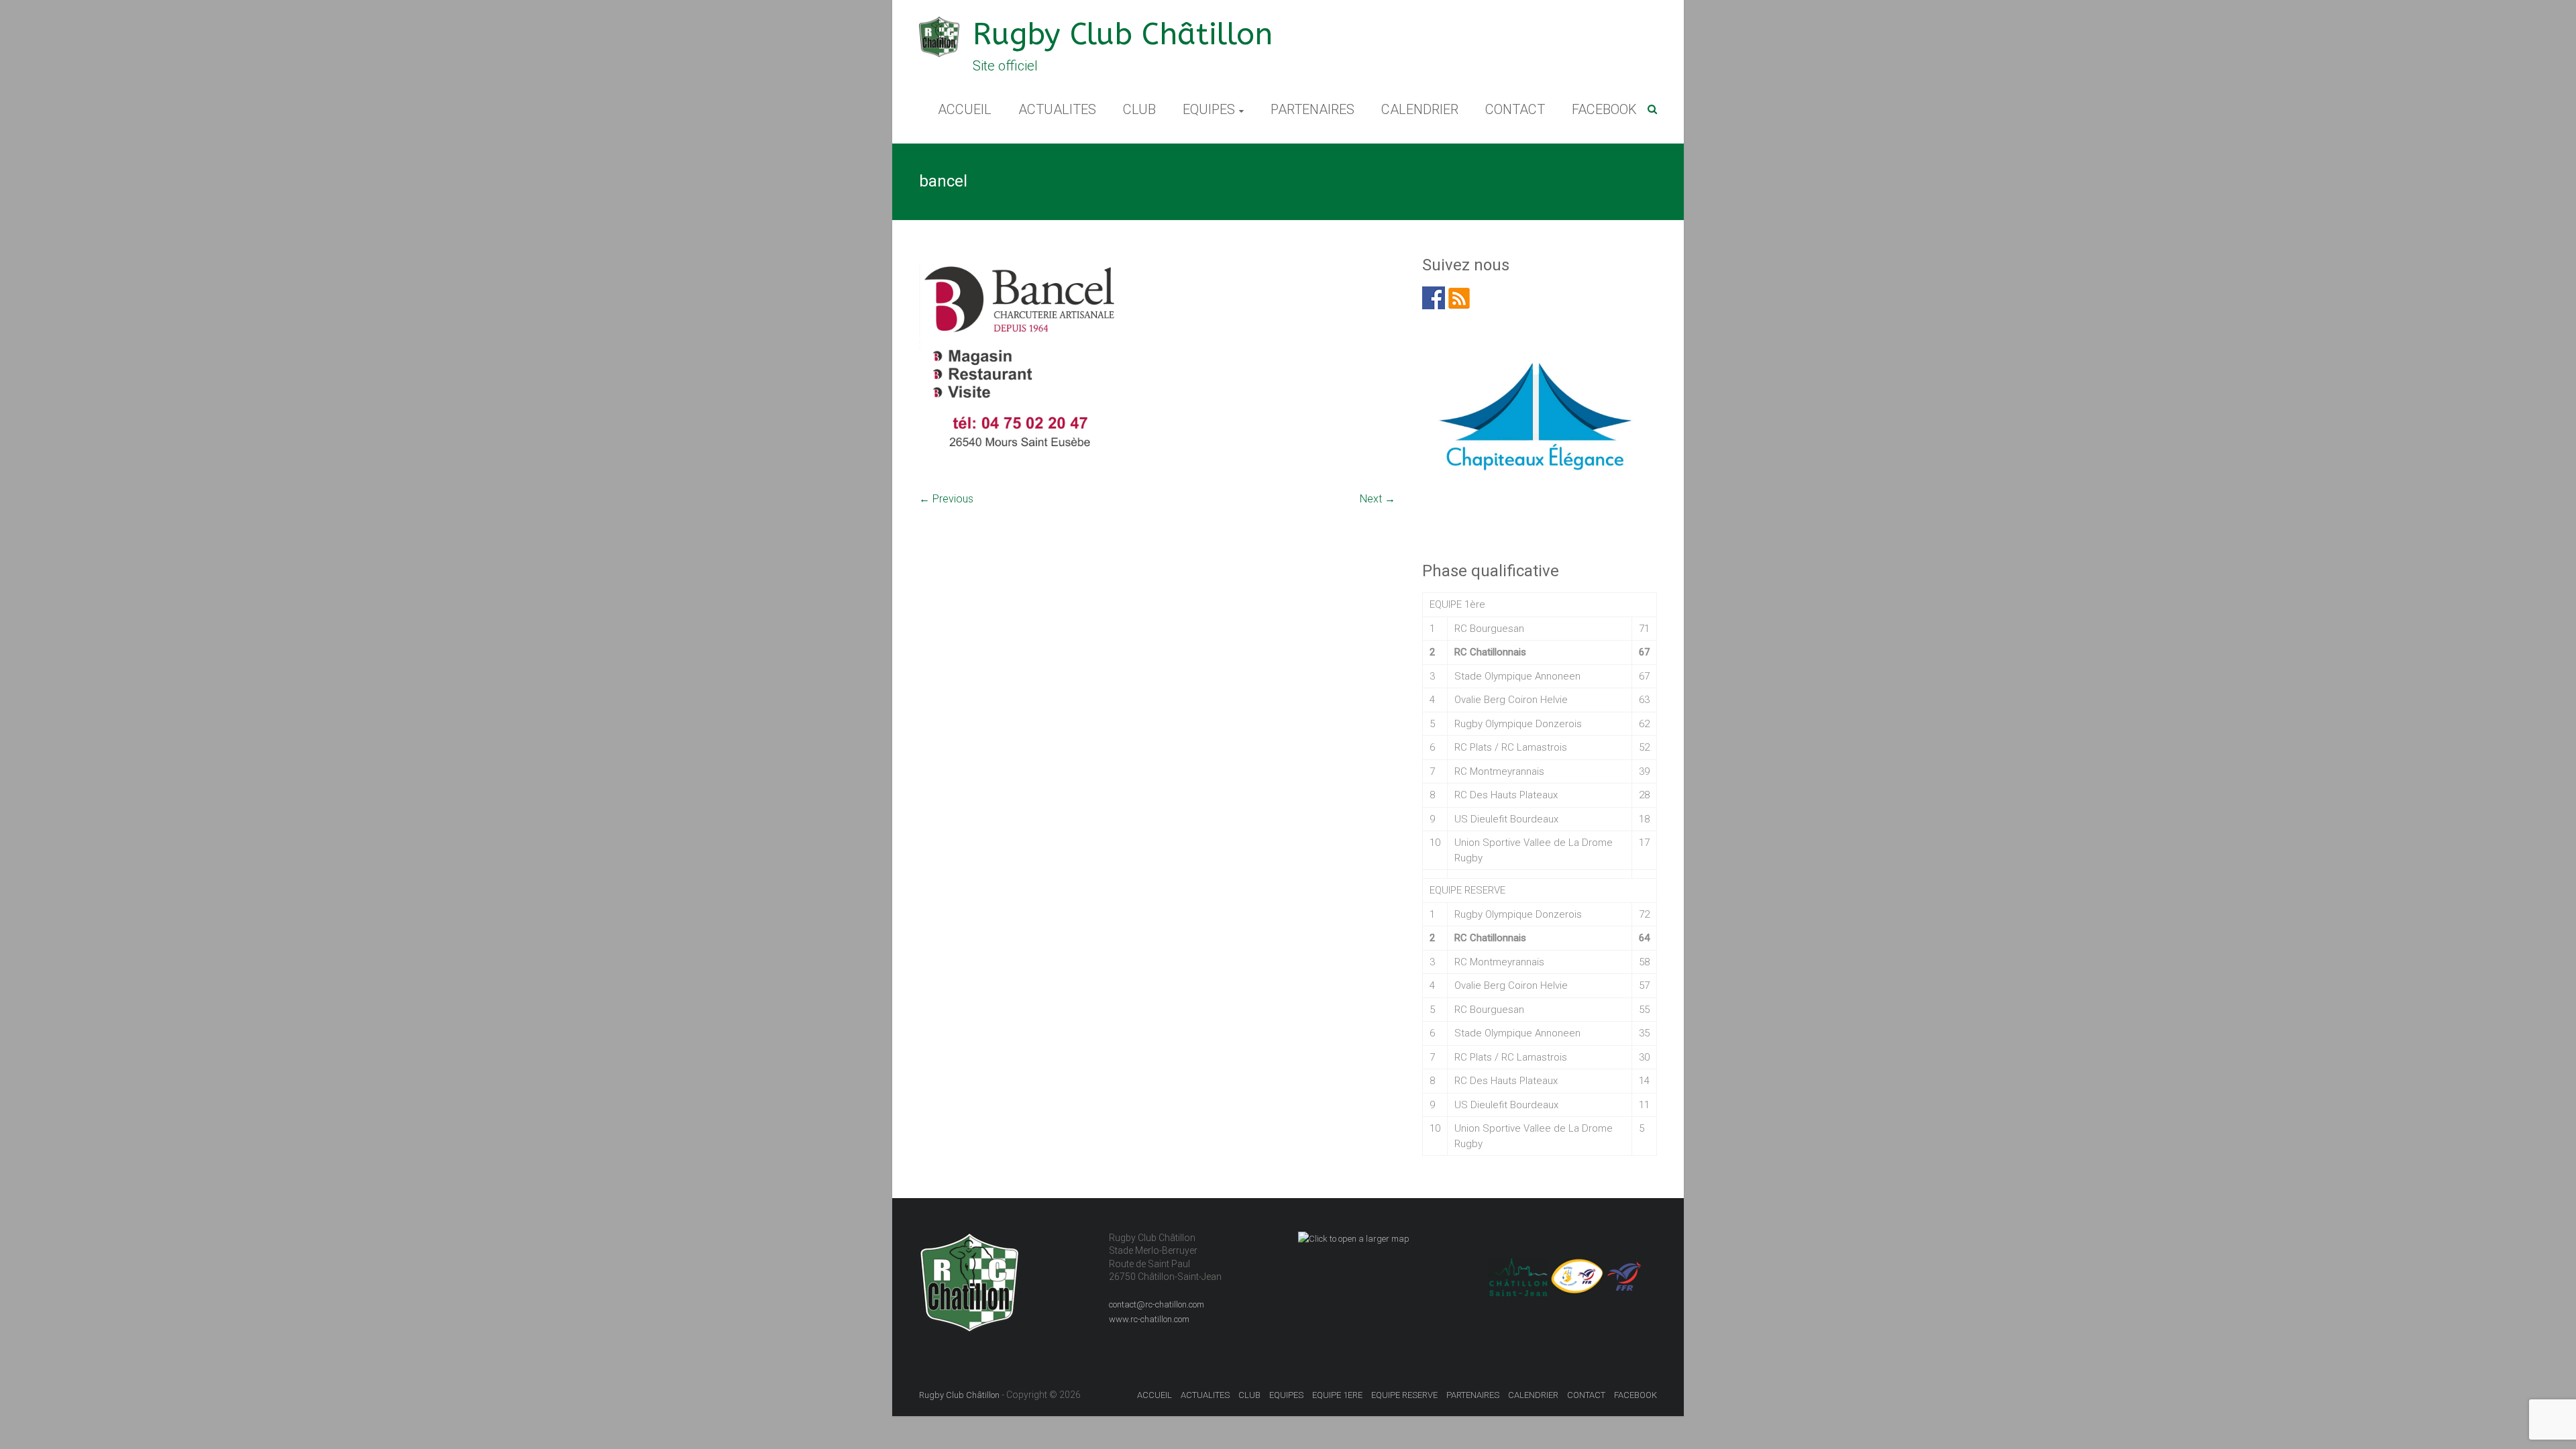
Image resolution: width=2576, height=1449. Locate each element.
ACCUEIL (965, 109)
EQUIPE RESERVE (1404, 1395)
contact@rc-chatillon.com (1157, 1304)
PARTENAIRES (1312, 109)
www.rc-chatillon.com (1149, 1319)
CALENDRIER (1420, 109)
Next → (1378, 499)
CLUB (1139, 109)
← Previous (946, 499)
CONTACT (1515, 109)
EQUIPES (1209, 109)
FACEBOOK (1604, 109)
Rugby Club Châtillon (1123, 35)
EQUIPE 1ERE (1337, 1395)
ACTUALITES (1057, 109)
